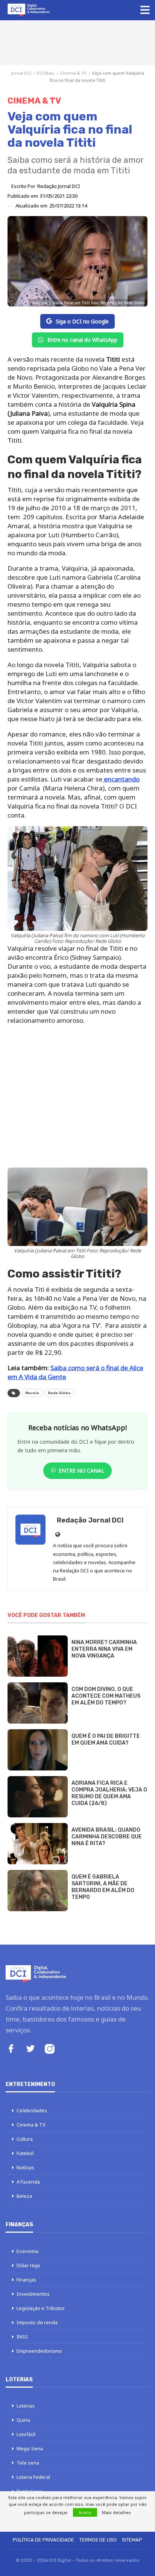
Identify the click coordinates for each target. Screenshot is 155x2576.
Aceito (85, 2512)
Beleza (24, 2196)
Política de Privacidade (43, 2540)
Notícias (25, 2167)
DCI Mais (45, 73)
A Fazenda (28, 2182)
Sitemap (132, 2540)
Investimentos (33, 2294)
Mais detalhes (116, 2512)
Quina (23, 2420)
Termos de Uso (98, 2540)
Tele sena (28, 2463)
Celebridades (32, 2110)
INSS (22, 2337)
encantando (121, 779)
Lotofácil (26, 2434)
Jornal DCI (21, 73)
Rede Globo (59, 1393)
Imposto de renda (37, 2322)
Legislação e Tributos (41, 2308)
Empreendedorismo (39, 2351)
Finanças (26, 2280)
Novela (32, 1393)
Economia (27, 2251)
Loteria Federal (33, 2477)
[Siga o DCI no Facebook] (11, 2049)
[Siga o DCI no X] (30, 2049)
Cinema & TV (73, 73)
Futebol (25, 2153)
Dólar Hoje (28, 2265)
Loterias (26, 2406)
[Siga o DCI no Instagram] (50, 2050)
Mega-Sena (30, 2448)
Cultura (25, 2139)
